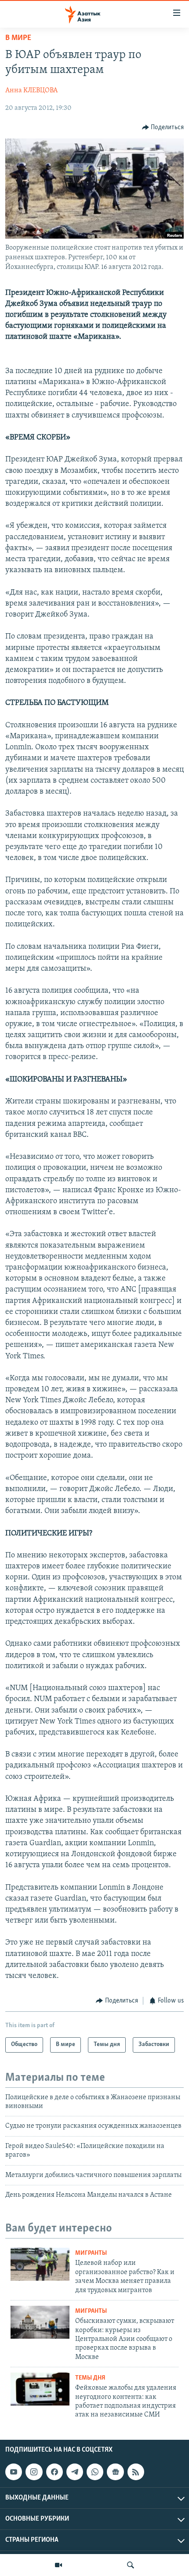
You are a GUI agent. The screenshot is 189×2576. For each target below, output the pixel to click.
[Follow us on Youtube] (14, 2472)
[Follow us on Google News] (115, 2472)
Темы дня (90, 2378)
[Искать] (131, 2565)
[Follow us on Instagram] (34, 2472)
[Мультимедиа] (58, 2565)
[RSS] (136, 2472)
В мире (18, 38)
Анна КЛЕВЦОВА (31, 91)
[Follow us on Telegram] (75, 2472)
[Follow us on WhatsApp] (95, 2472)
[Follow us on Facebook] (55, 2472)
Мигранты (91, 2253)
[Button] (163, 127)
